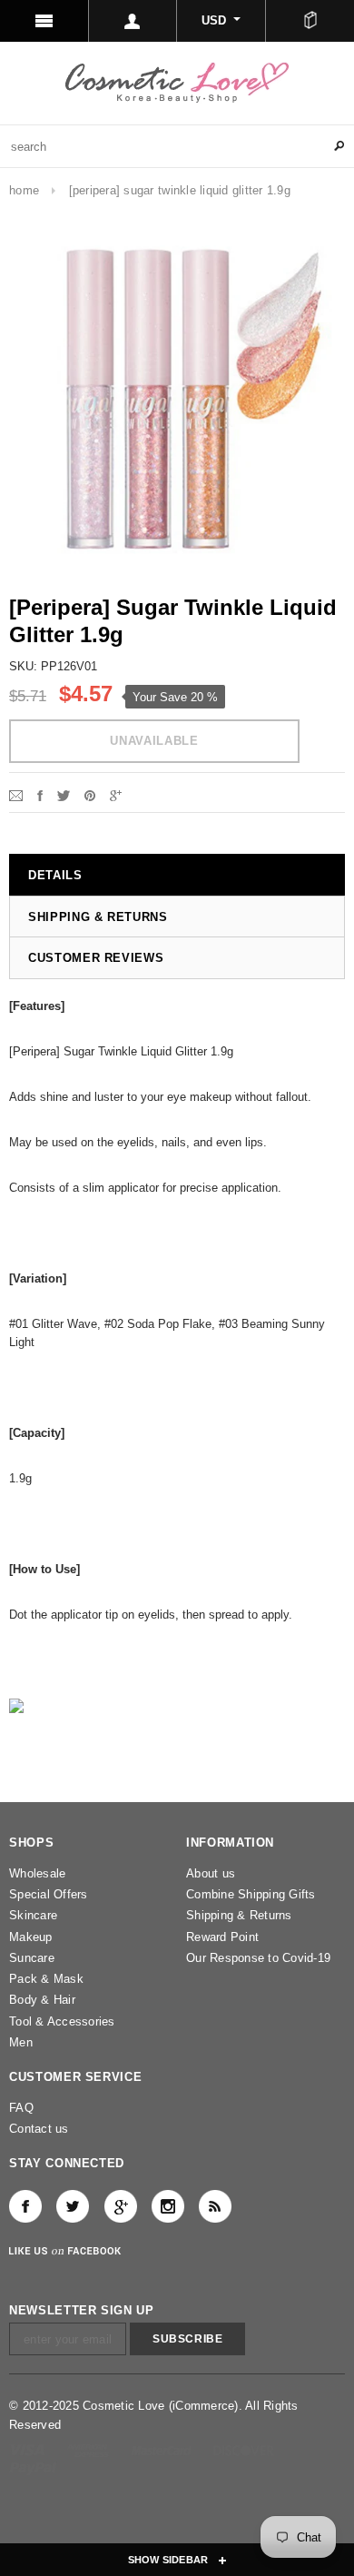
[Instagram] (168, 2206)
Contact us (39, 2129)
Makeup (31, 1937)
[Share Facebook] (40, 794)
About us (211, 1873)
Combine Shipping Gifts (251, 1894)
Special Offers (49, 1894)
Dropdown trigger (133, 21)
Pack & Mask (46, 1979)
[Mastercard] (163, 2449)
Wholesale (37, 1873)
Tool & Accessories (62, 2021)
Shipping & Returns (239, 1915)
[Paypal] (33, 2467)
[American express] (89, 2449)
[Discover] (244, 2449)
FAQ (21, 2108)
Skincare (33, 1915)
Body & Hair (42, 2000)
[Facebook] (25, 2206)
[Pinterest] (90, 794)
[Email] (16, 794)
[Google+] (116, 794)
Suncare (32, 1958)
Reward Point (222, 1937)
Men (21, 2042)
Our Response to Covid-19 (258, 1958)
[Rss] (215, 2206)
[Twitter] (64, 794)
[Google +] (121, 2206)
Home (24, 190)
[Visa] (29, 2449)
